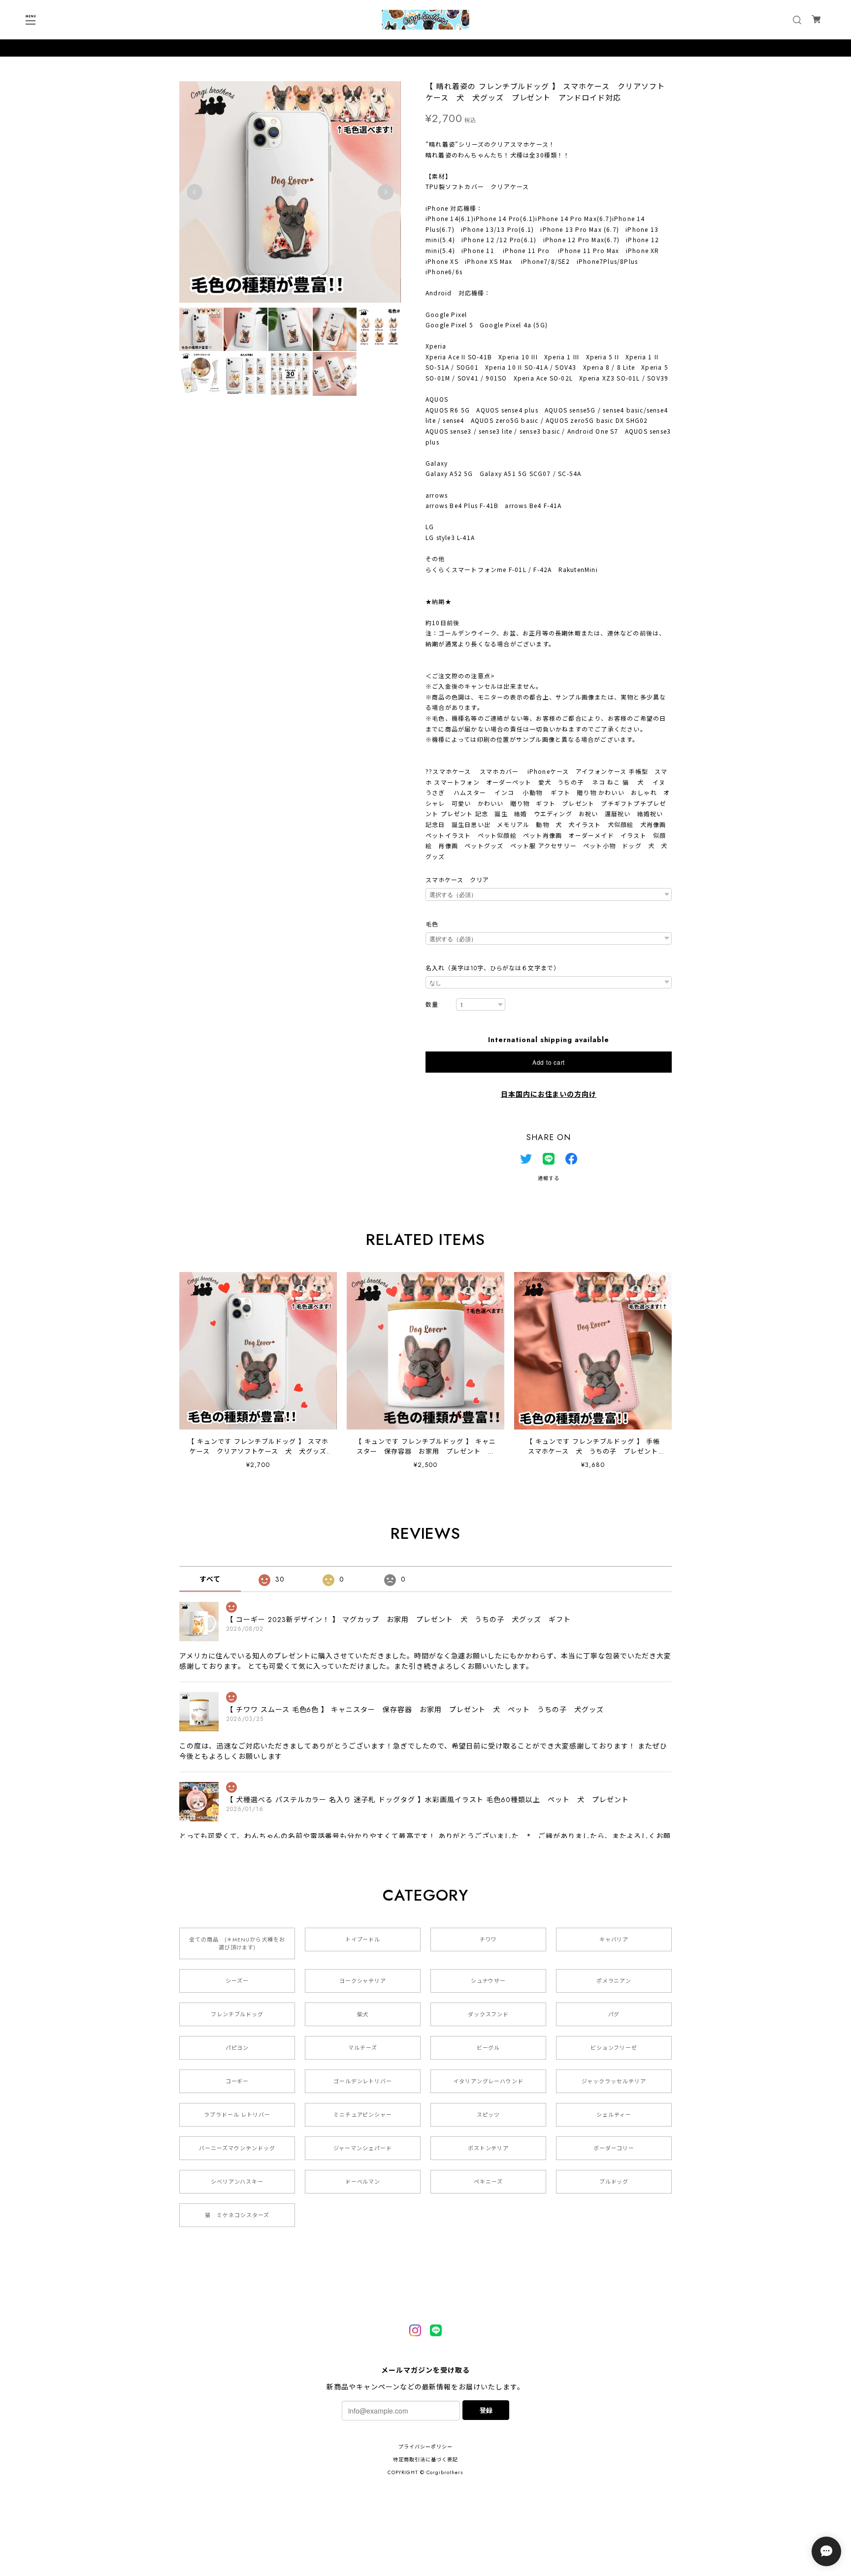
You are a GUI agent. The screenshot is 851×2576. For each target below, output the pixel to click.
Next (386, 192)
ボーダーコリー (614, 2148)
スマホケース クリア (457, 880)
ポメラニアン (614, 1981)
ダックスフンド (489, 2014)
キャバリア (614, 1940)
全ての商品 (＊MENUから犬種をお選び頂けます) (237, 1943)
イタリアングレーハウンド (489, 2081)
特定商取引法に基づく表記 (425, 2460)
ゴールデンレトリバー (363, 2081)
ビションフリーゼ (614, 2048)
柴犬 (363, 2014)
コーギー (237, 2081)
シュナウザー (489, 1981)
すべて (210, 1579)
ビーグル (489, 2048)
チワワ (489, 1940)
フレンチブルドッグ (237, 2014)
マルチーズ (363, 2048)
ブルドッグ (614, 2182)
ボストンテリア (489, 2148)
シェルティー (614, 2115)
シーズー (237, 1981)
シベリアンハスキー (237, 2182)
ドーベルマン (363, 2182)
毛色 (432, 924)
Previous (195, 192)
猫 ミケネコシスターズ (237, 2215)
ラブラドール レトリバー (237, 2115)
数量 (432, 1005)
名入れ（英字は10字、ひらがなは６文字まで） (493, 968)
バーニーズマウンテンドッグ (237, 2148)
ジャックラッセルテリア (614, 2081)
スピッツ (489, 2115)
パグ (614, 2014)
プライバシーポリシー (425, 2447)
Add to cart (549, 1062)
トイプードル (363, 1940)
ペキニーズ (488, 2182)
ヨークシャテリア (363, 1981)
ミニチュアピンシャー (363, 2115)
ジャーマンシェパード (363, 2148)
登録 (486, 2410)
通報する (549, 1178)
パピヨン (237, 2048)
